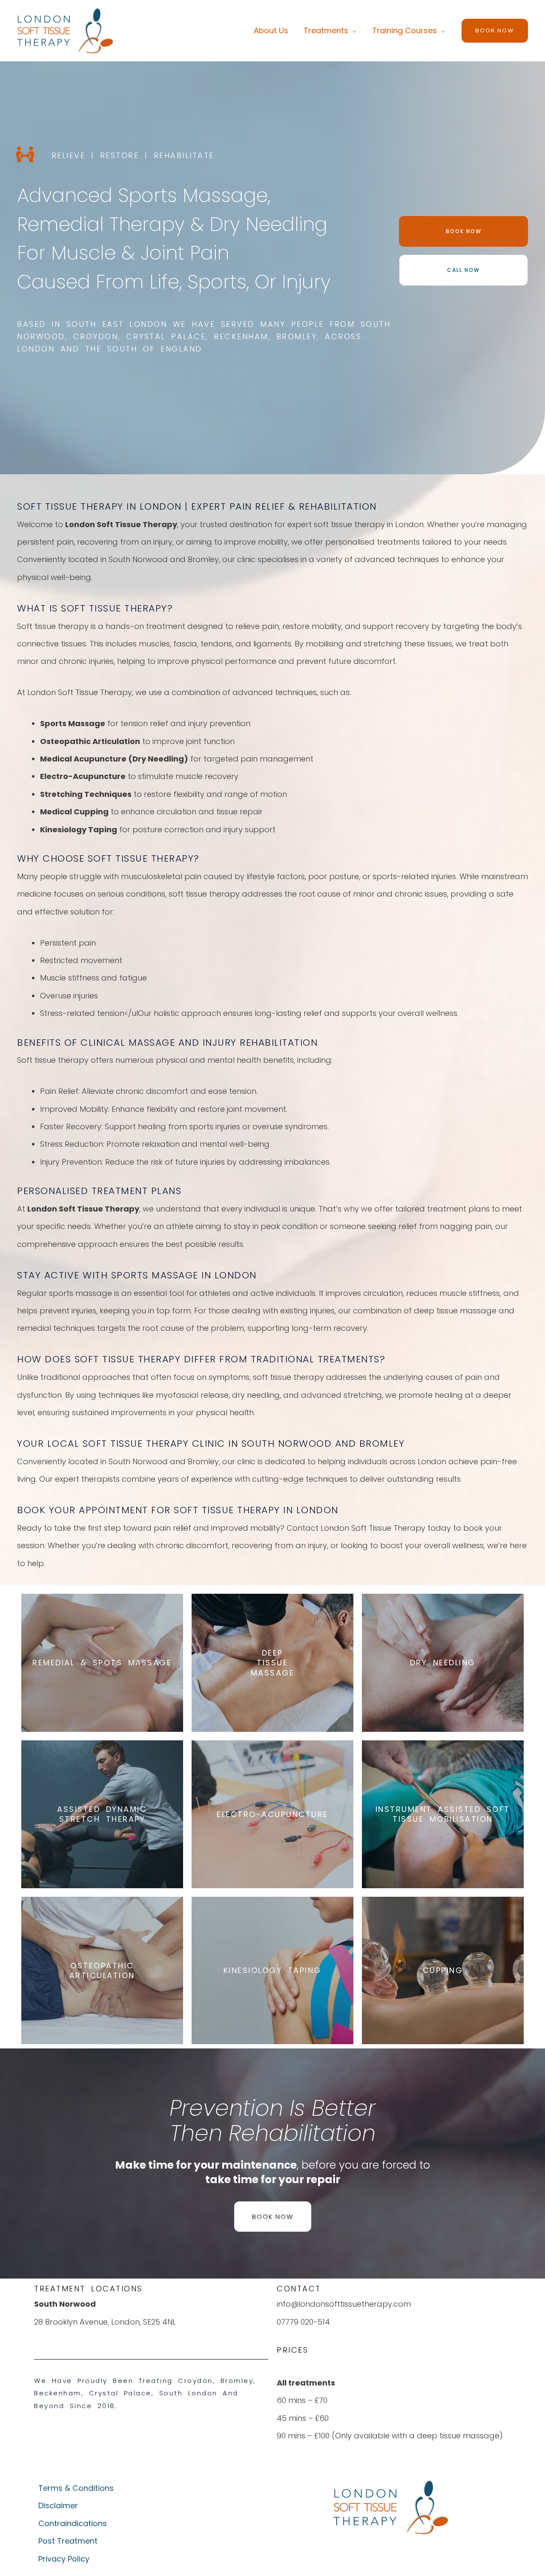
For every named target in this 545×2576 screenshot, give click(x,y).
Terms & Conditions (76, 2488)
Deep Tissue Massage (273, 1663)
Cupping (443, 1970)
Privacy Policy (64, 2559)
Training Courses (404, 30)
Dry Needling (443, 1663)
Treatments (326, 30)
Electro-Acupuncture (272, 1814)
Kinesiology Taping (272, 1970)
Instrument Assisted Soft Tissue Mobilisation (443, 1814)
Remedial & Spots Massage (102, 1663)
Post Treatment (68, 2541)
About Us (271, 30)
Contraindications (73, 2523)
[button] (495, 31)
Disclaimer (58, 2505)
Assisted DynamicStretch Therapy (102, 1814)
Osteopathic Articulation (102, 1970)
